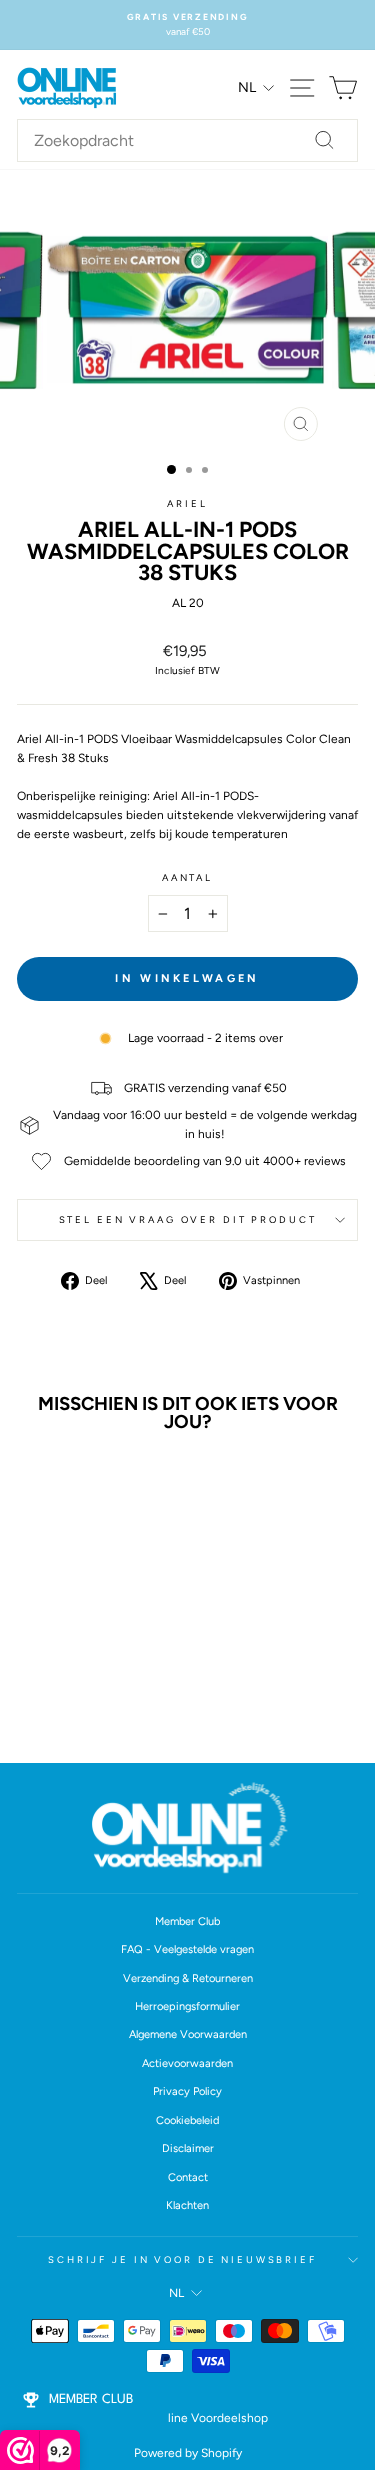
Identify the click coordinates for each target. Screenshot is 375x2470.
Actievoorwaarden (187, 2063)
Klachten (187, 2205)
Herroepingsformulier (187, 2006)
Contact (188, 2177)
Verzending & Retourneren (188, 1978)
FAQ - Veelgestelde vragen (187, 1949)
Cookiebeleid (187, 2120)
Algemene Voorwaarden (188, 2034)
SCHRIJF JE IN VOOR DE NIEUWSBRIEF (182, 2259)
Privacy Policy (187, 2091)
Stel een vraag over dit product (188, 1219)
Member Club (187, 1921)
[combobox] (187, 141)
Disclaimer (188, 2148)
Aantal (187, 877)
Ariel (187, 503)
